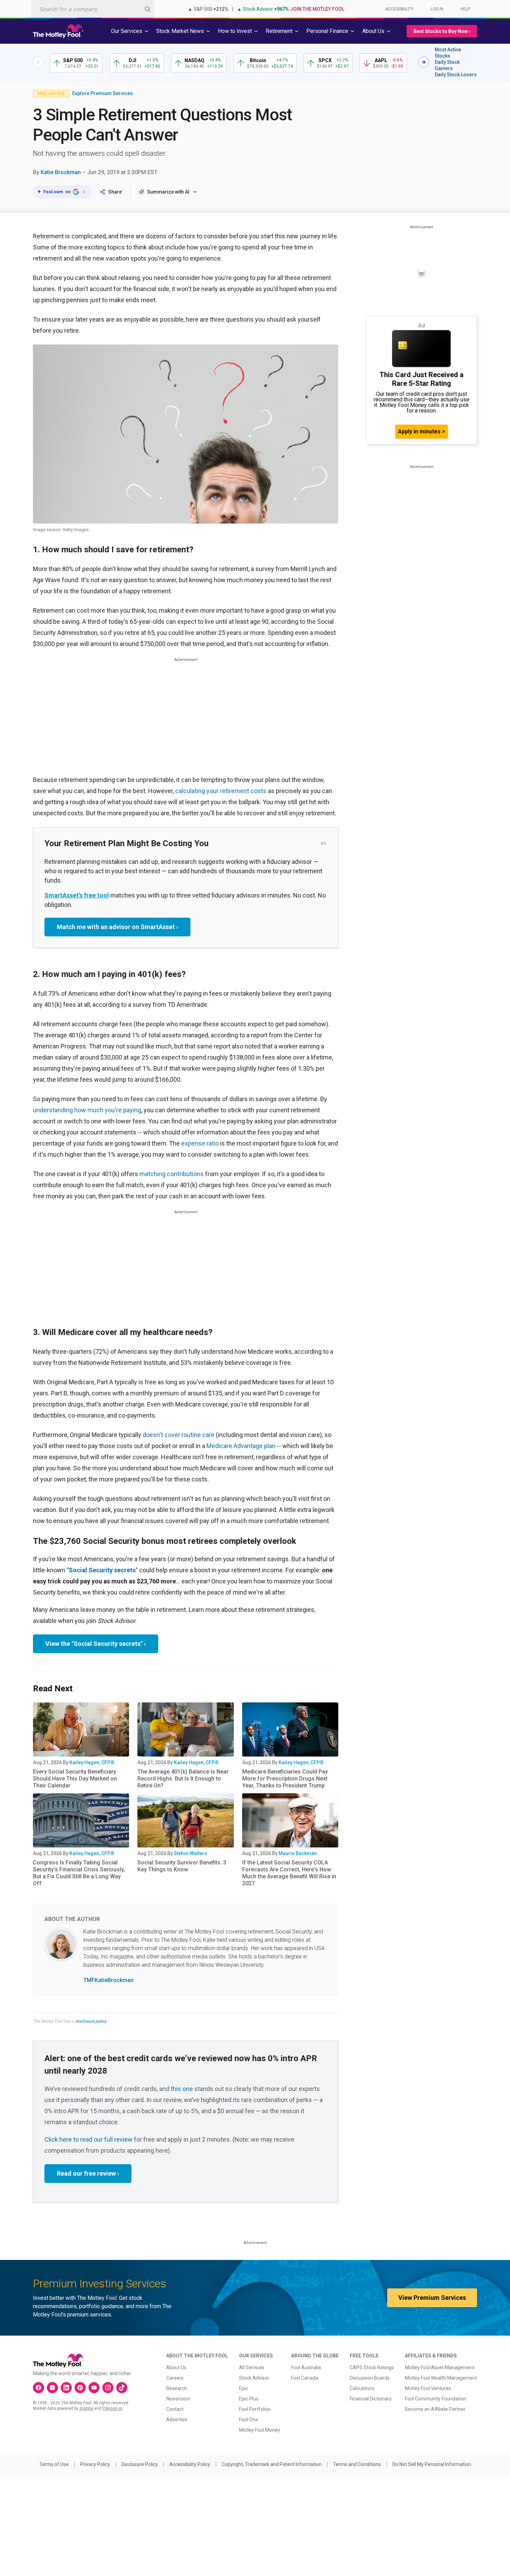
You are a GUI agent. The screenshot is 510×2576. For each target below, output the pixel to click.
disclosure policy (91, 2021)
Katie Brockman (61, 172)
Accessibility (399, 9)
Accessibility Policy (190, 2464)
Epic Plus (249, 2399)
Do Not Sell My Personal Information (432, 2464)
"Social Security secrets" (102, 1570)
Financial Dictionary (371, 2399)
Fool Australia (306, 2367)
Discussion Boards (370, 2378)
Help (465, 9)
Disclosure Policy (140, 2464)
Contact (175, 2409)
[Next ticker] (424, 62)
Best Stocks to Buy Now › (442, 31)
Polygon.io (112, 2408)
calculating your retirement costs (221, 791)
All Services (252, 2367)
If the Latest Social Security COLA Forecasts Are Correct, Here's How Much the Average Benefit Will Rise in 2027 (289, 1873)
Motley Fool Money (260, 2430)
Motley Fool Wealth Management (441, 2378)
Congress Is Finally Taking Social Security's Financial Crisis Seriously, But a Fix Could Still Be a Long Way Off (79, 1873)
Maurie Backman (298, 1853)
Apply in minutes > (422, 431)
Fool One (249, 2420)
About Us (176, 2367)
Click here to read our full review (88, 2139)
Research (177, 2388)
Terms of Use (54, 2464)
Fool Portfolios (255, 2409)
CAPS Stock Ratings (372, 2367)
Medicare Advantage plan (241, 1446)
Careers (175, 2378)
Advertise (177, 2420)
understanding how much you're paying (87, 1110)
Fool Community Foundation (436, 2399)
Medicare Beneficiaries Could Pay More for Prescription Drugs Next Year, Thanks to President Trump (285, 1779)
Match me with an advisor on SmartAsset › (117, 927)
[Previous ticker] (39, 62)
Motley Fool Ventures (428, 2388)
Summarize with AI (168, 192)
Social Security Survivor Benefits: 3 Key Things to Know (182, 1866)
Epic (244, 2388)
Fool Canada (305, 2378)
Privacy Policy (95, 2464)
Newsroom (178, 2399)
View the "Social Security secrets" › (96, 1644)
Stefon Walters (190, 1853)
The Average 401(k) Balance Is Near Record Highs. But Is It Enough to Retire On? (183, 1779)
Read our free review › (88, 2173)
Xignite (86, 2408)
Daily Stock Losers (456, 75)
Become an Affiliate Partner (435, 2409)
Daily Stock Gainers (447, 65)
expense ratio (200, 1143)
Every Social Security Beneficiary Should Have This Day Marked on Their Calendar (75, 1779)
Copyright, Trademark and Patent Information (272, 2464)
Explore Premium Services (103, 93)
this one (182, 2089)
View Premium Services (432, 2298)
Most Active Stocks (448, 53)
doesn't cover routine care (178, 1435)
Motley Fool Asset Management (440, 2367)
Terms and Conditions (357, 2464)
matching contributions (172, 1174)
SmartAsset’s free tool (77, 895)
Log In (437, 9)
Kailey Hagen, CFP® (92, 1762)
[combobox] (93, 9)
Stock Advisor (254, 2378)
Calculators (362, 2388)
